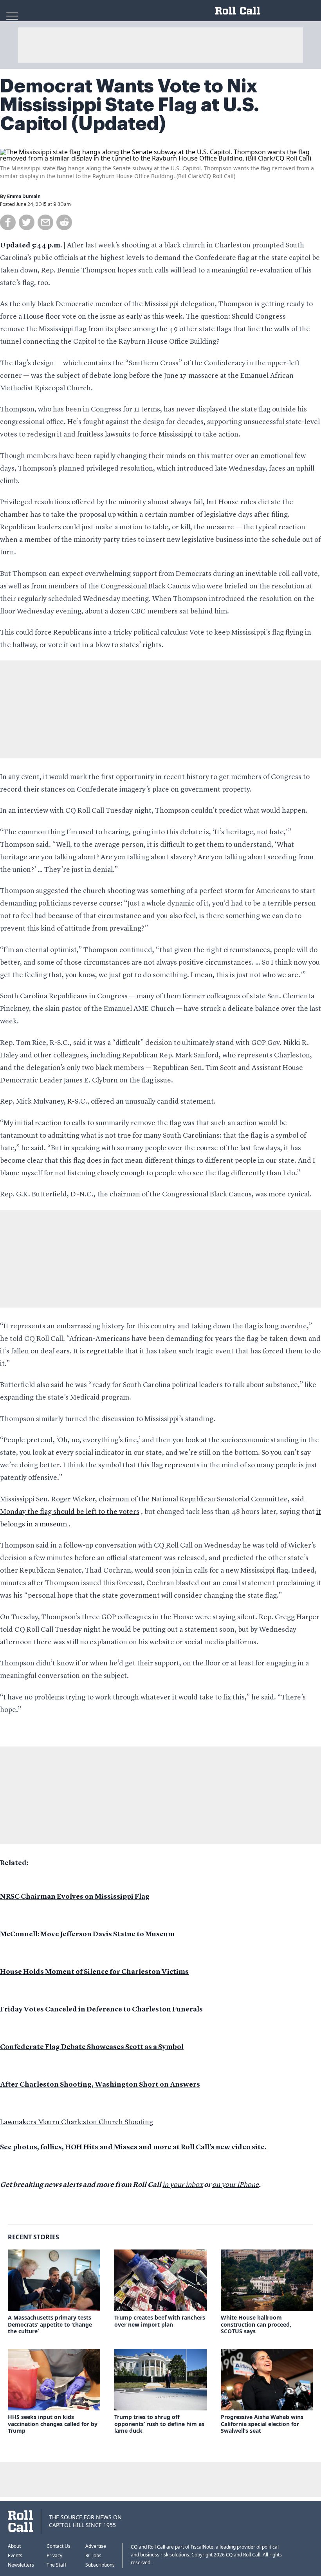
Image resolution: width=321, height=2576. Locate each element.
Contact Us (59, 2546)
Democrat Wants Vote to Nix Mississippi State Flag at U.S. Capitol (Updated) (130, 105)
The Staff (56, 2565)
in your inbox (183, 2185)
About (14, 2546)
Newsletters (21, 2565)
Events (15, 2555)
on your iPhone (235, 2185)
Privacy (54, 2555)
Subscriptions (100, 2565)
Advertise (96, 2546)
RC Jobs (93, 2555)
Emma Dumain (24, 197)
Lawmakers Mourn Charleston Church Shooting (77, 2122)
